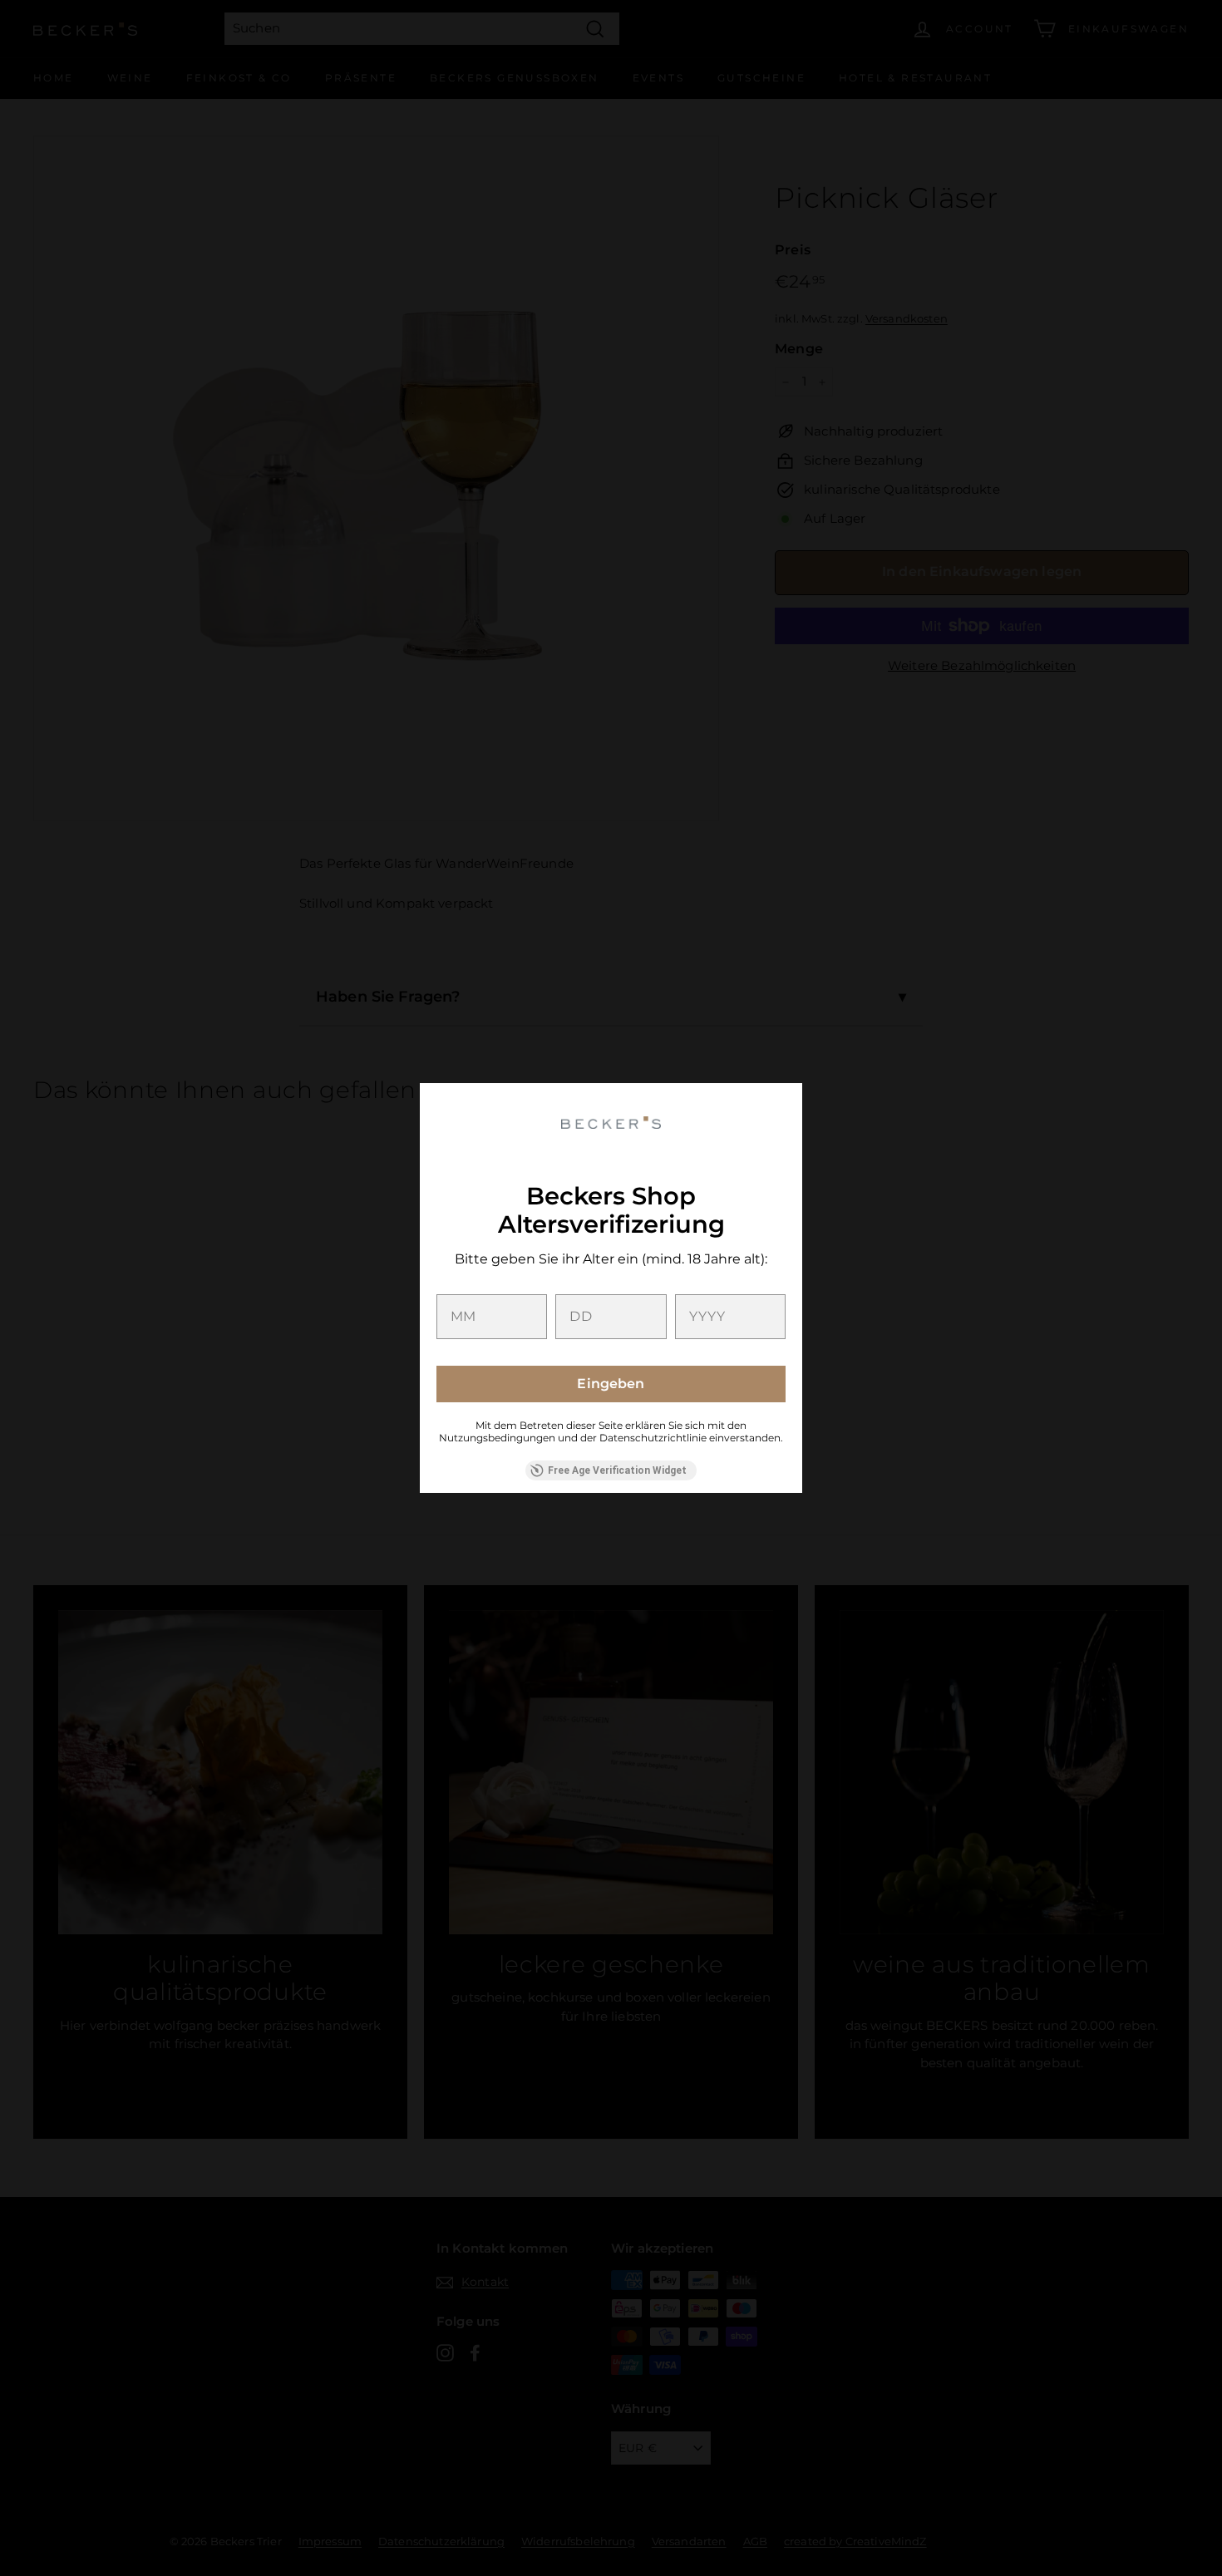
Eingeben (611, 1384)
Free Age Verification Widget (617, 1470)
